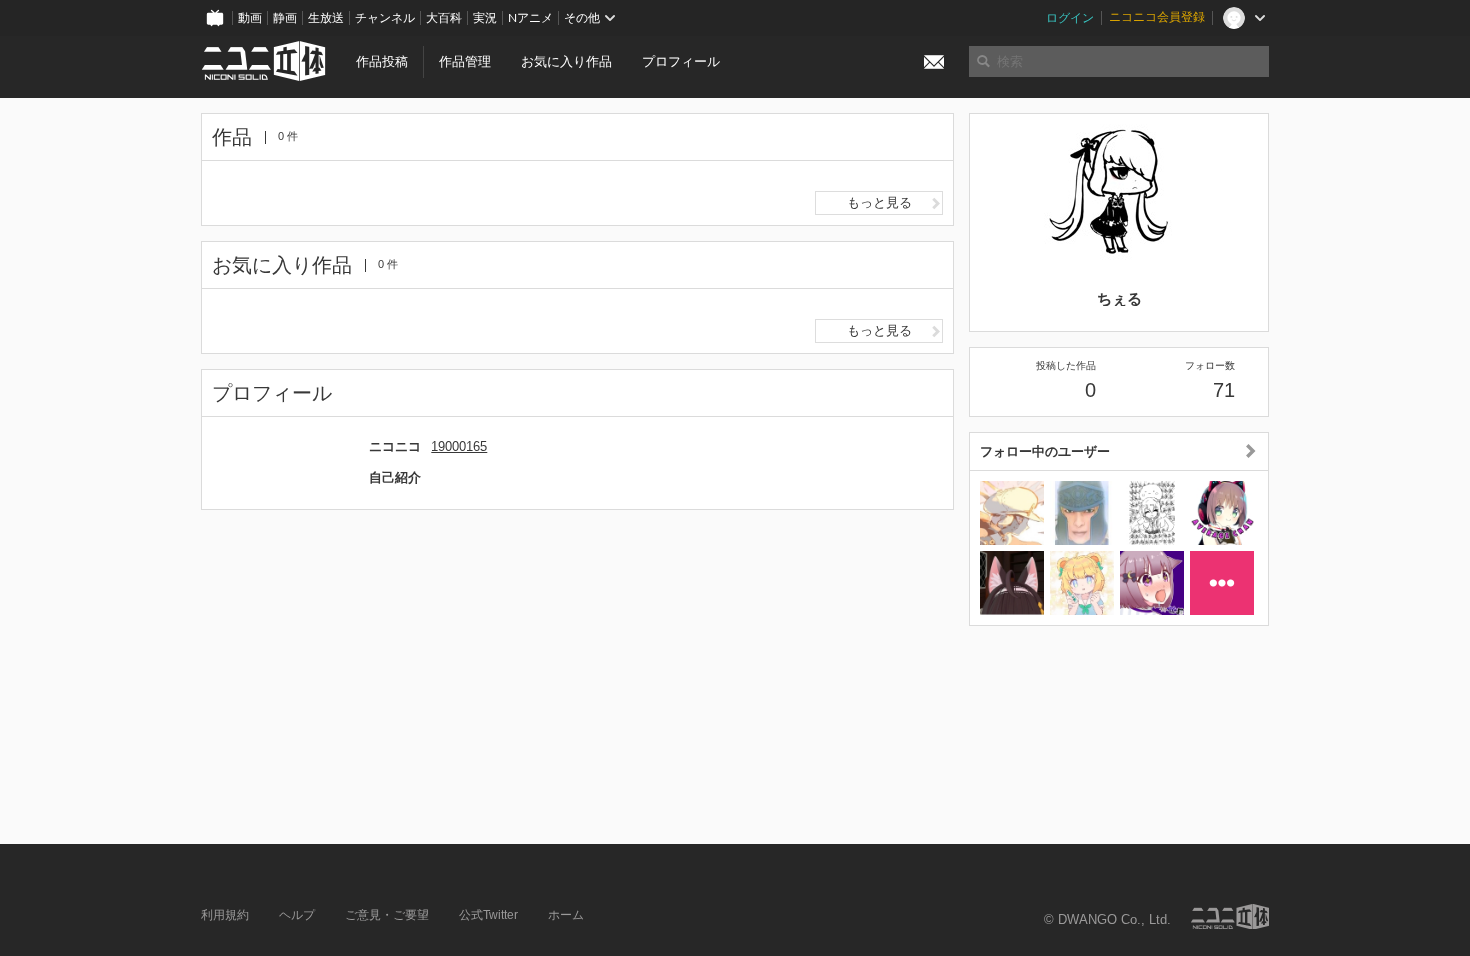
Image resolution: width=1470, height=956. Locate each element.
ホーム (566, 915)
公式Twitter (488, 915)
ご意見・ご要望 (387, 915)
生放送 (326, 18)
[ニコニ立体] (1230, 916)
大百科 (444, 18)
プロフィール (681, 61)
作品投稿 (382, 61)
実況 (485, 18)
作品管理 (465, 61)
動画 (250, 18)
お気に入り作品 (566, 61)
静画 (285, 18)
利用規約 (225, 915)
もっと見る (879, 202)
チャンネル (385, 18)
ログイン (1070, 18)
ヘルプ (297, 915)
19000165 (459, 446)
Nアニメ (530, 18)
